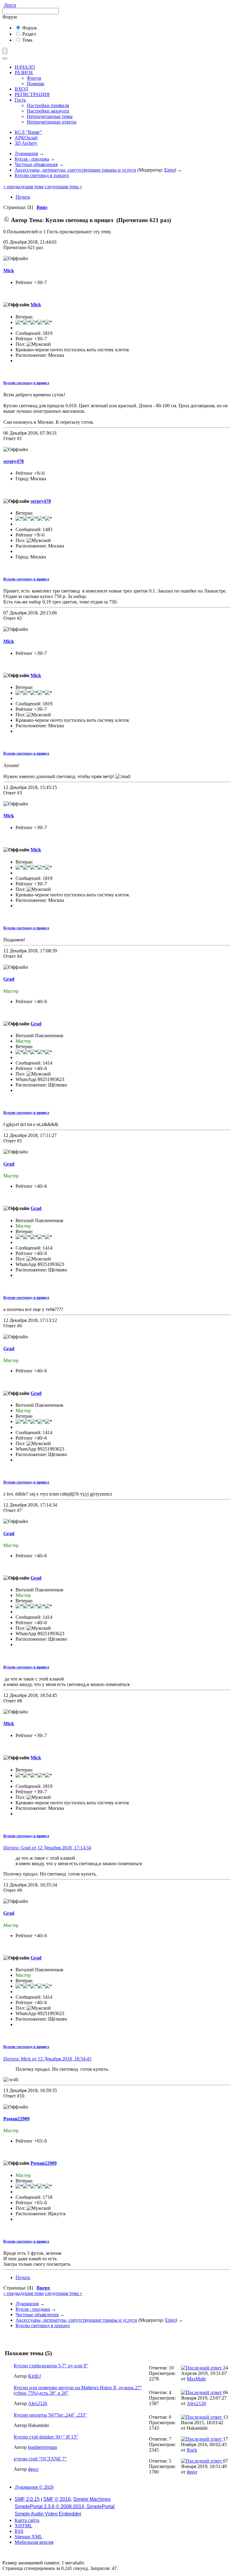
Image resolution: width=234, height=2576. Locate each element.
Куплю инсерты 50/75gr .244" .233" (50, 2415)
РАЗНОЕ (24, 73)
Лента (10, 5)
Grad (9, 979)
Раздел (28, 34)
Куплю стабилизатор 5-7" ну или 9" (51, 2366)
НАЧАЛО (25, 67)
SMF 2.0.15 (27, 2499)
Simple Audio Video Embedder (48, 2514)
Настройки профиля (48, 105)
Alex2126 (38, 2403)
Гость (20, 100)
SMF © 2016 (57, 2499)
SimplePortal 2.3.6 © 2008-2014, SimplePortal (65, 2506)
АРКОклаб (26, 138)
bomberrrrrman (43, 2447)
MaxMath (196, 2379)
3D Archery (26, 143)
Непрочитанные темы (50, 116)
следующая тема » (64, 187)
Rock (192, 2450)
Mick (9, 271)
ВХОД (21, 89)
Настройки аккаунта (48, 111)
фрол (33, 2469)
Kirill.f (34, 2376)
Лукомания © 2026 (34, 2487)
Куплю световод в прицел (26, 383)
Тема (27, 40)
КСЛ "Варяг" (28, 132)
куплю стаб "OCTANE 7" (40, 2459)
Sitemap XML (28, 2537)
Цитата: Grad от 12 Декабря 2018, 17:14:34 (47, 1848)
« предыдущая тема (23, 187)
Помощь (35, 83)
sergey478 (14, 461)
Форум (29, 28)
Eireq (169, 170)
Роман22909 (16, 2119)
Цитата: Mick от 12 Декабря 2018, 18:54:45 (47, 2059)
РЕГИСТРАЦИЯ (32, 94)
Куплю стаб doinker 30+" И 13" (46, 2437)
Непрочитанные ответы (52, 122)
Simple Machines (92, 2499)
